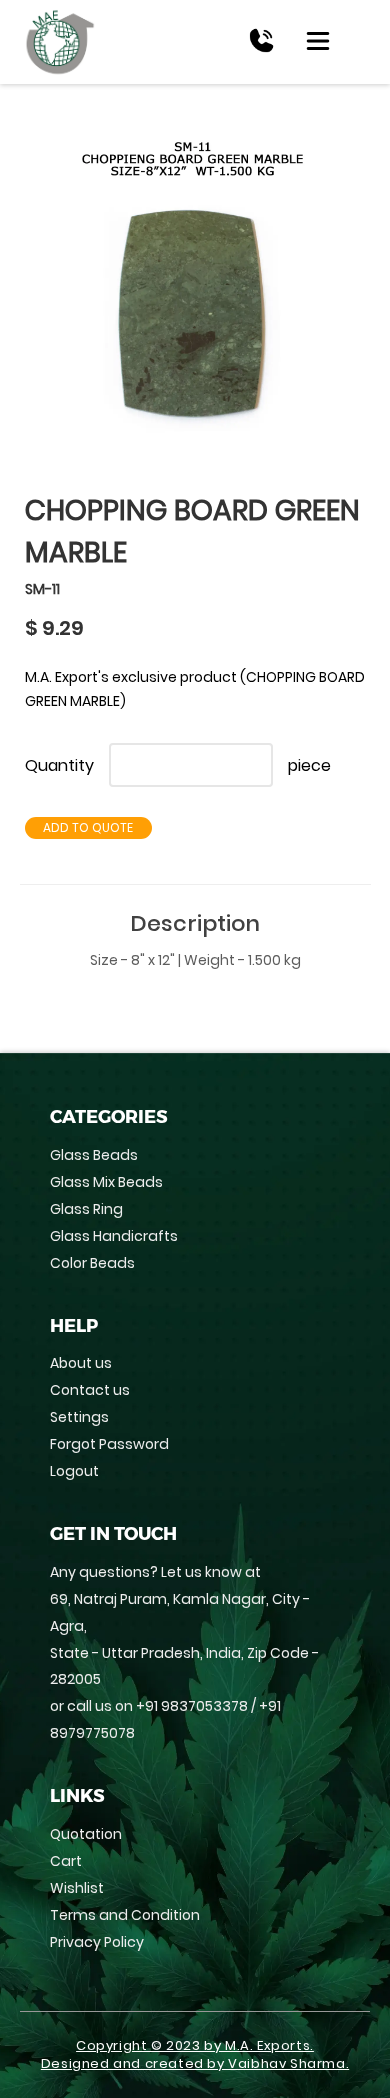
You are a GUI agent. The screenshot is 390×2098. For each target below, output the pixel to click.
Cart (66, 1861)
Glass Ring (86, 1209)
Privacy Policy (97, 1942)
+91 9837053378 (192, 1706)
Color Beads (92, 1263)
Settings (79, 1417)
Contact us (90, 1390)
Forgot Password (109, 1444)
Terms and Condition (125, 1915)
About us (81, 1363)
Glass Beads (94, 1155)
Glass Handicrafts (114, 1236)
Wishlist (77, 1888)
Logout (74, 1471)
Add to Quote (88, 827)
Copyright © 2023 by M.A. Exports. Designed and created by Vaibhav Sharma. (195, 2055)
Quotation (86, 1834)
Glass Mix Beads (106, 1182)
